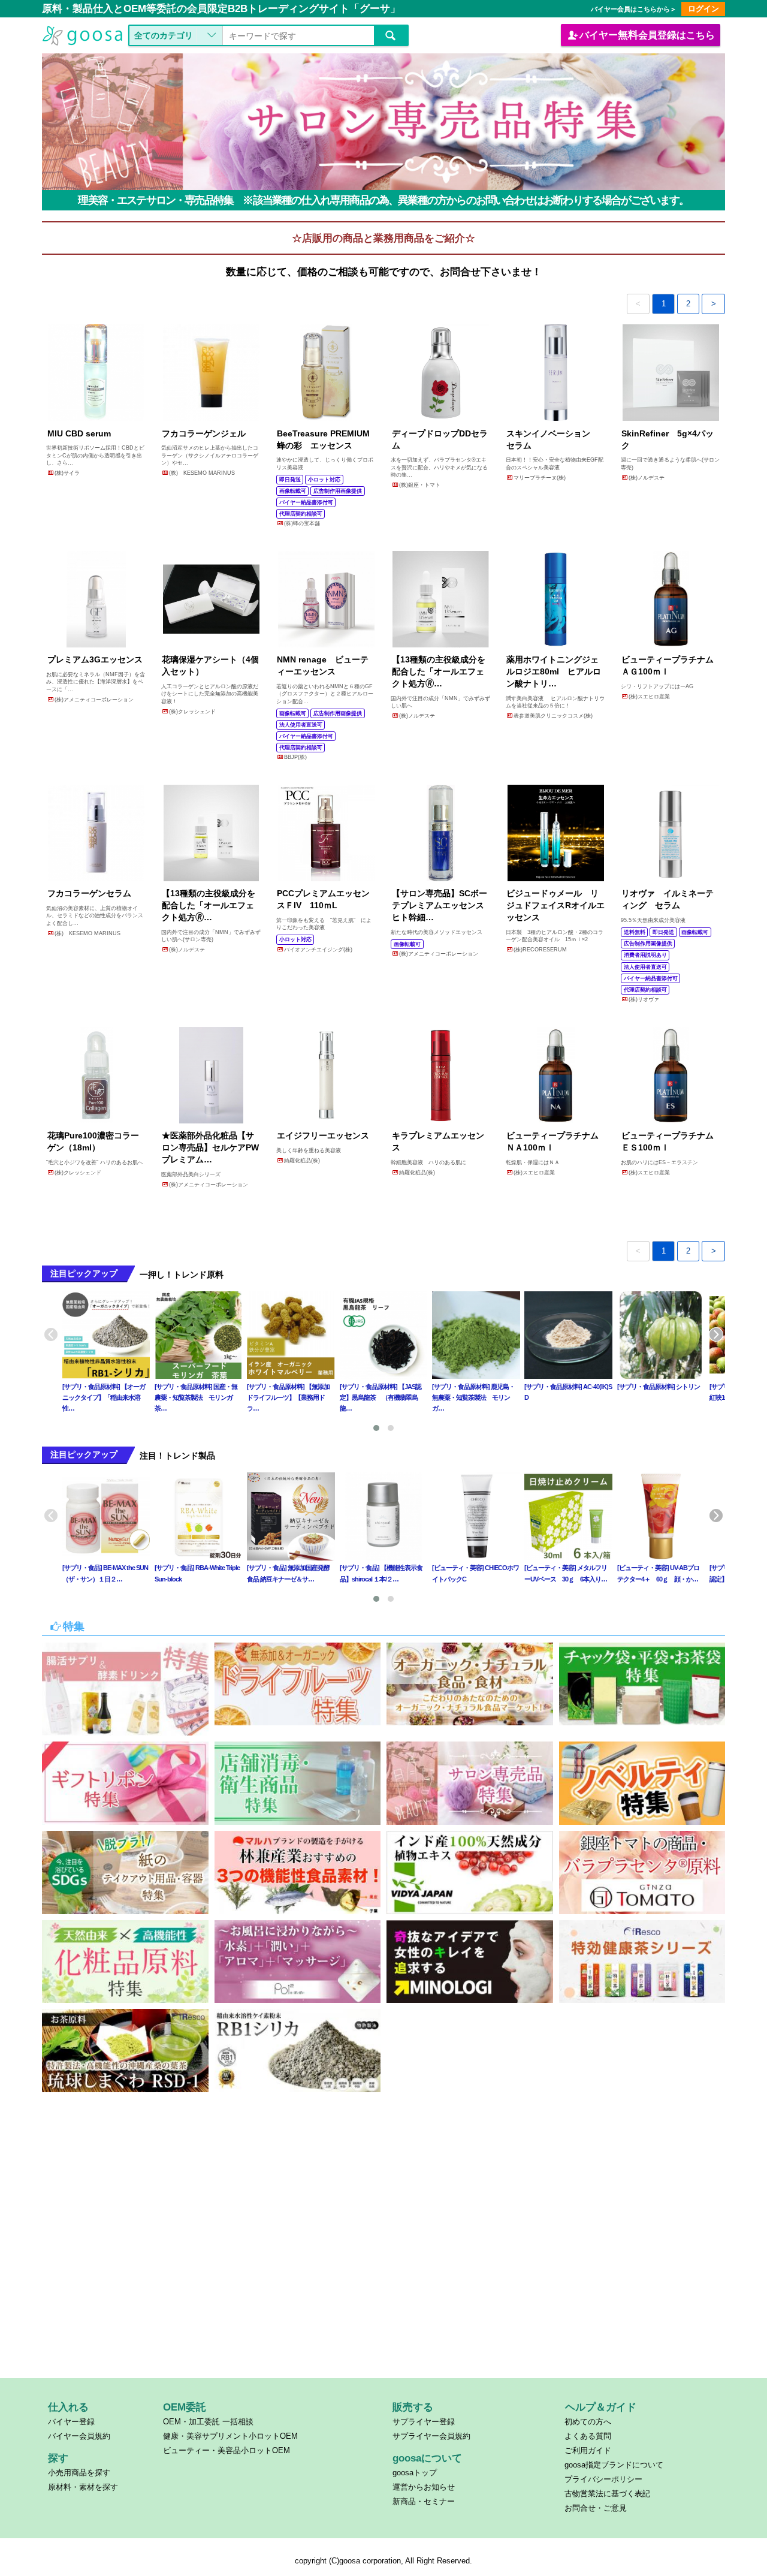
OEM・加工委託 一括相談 (208, 2422)
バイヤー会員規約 (79, 2436)
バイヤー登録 (71, 2422)
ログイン (703, 9)
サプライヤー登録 (424, 2422)
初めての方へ (588, 2422)
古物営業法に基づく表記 (607, 2494)
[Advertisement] (384, 2285)
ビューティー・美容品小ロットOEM (227, 2450)
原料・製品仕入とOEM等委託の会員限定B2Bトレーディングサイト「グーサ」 (221, 9)
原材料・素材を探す (83, 2487)
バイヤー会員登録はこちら (647, 35)
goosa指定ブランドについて (614, 2465)
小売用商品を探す (79, 2473)
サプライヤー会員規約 (431, 2436)
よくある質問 (588, 2436)
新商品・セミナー (424, 2501)
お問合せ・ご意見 (596, 2508)
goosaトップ (415, 2473)
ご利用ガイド (588, 2450)
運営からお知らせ (424, 2487)
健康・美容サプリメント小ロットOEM (230, 2436)
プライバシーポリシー (603, 2479)
